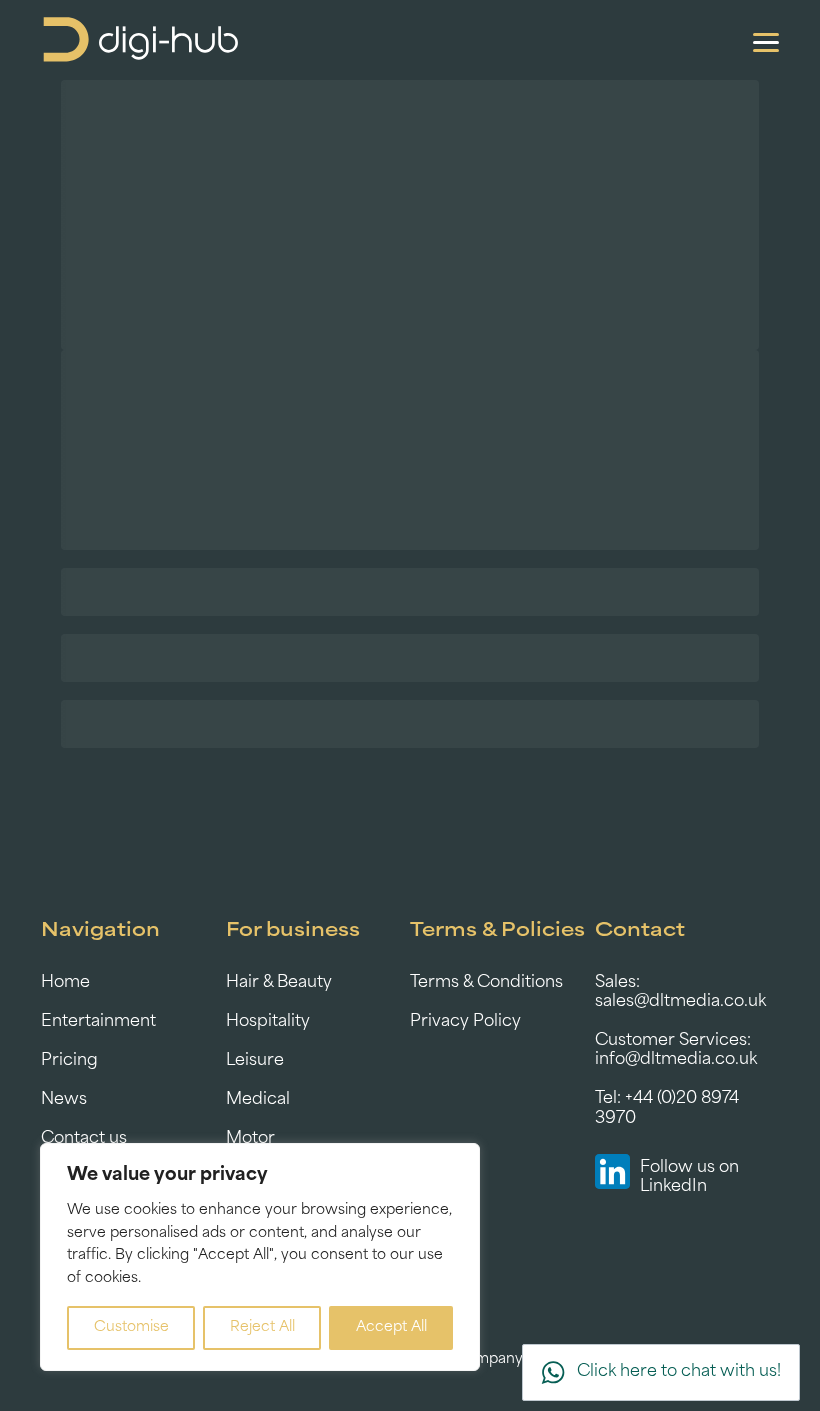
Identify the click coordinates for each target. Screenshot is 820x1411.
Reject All (262, 1327)
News (64, 1100)
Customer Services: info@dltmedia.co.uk (676, 1050)
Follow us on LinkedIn (689, 1177)
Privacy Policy (465, 1022)
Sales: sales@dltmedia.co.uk (680, 992)
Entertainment (98, 1022)
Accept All (391, 1327)
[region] (260, 1257)
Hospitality (268, 1022)
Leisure (255, 1061)
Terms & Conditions (486, 983)
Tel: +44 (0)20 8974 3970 (667, 1108)
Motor (250, 1139)
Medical (258, 1100)
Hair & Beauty (279, 983)
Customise (131, 1327)
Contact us (84, 1139)
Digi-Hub (141, 40)
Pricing (69, 1061)
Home (65, 983)
